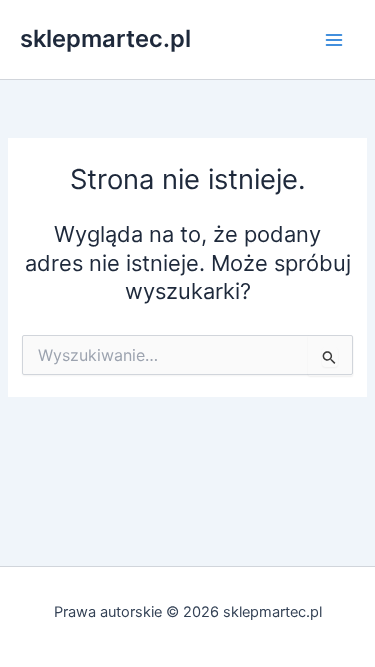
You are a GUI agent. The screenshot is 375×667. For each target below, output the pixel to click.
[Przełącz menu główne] (334, 40)
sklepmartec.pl (105, 38)
